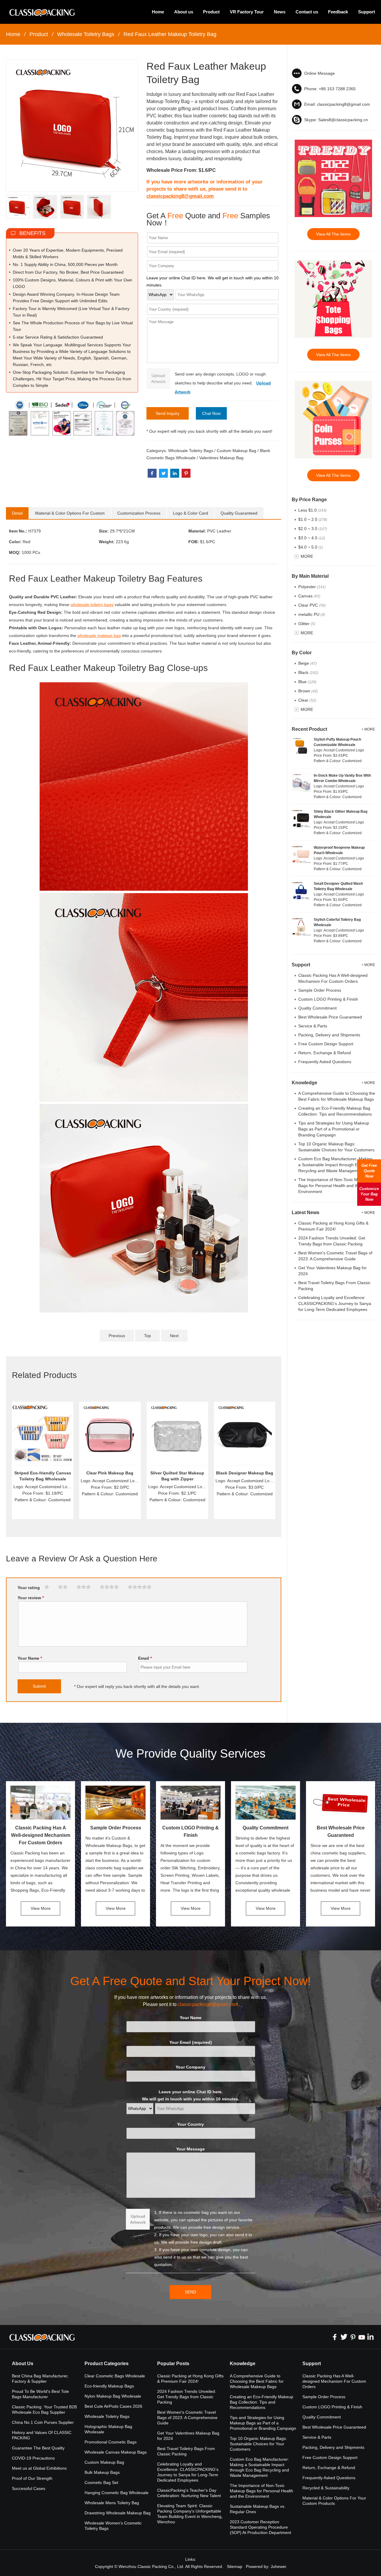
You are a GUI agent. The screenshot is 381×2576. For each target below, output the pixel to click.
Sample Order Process (320, 990)
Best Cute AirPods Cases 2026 (113, 2406)
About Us (23, 2364)
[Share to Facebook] (152, 473)
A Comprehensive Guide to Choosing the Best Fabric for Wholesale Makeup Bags (257, 2381)
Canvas (309, 596)
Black (308, 672)
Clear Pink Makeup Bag (110, 1473)
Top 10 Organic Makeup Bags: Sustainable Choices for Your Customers (258, 2444)
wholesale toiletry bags (92, 605)
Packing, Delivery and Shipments (329, 1035)
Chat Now (211, 413)
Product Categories (107, 2364)
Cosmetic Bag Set (101, 2482)
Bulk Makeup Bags (102, 2472)
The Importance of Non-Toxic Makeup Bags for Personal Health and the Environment (334, 1186)
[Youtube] (362, 2337)
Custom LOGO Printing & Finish (328, 999)
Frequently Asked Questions (325, 1062)
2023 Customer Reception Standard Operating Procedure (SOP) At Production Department (260, 2527)
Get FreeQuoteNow (369, 1171)
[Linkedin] (371, 2337)
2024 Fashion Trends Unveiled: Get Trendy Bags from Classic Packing (187, 2397)
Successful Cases (29, 2488)
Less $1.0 (312, 510)
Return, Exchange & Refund (325, 1053)
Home (158, 12)
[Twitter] (344, 2337)
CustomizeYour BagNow (369, 1194)
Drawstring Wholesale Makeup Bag (118, 2513)
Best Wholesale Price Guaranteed (330, 1017)
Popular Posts (173, 2364)
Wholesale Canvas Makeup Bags (116, 2452)
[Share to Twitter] (163, 473)
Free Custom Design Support (326, 1044)
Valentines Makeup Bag (221, 458)
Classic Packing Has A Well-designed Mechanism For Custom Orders (41, 1835)
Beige (307, 663)
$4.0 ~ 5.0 (311, 547)
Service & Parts (313, 1026)
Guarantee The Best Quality (38, 2448)
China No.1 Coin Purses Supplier (43, 2422)
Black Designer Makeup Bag (245, 1473)
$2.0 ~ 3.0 (313, 529)
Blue (307, 682)
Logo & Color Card (190, 513)
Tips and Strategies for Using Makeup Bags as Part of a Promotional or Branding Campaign (334, 1129)
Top (147, 1336)
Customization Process (139, 513)
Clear (307, 700)
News (280, 12)
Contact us (307, 12)
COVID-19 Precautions (33, 2458)
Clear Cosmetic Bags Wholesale (115, 2376)
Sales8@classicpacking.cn (343, 120)
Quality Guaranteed (239, 513)
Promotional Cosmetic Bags (111, 2442)
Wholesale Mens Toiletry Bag (112, 2503)
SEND (190, 2292)
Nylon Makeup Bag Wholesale (113, 2396)
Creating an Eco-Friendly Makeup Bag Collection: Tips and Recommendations (261, 2402)
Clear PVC (312, 605)
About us (184, 12)
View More (41, 1908)
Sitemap (235, 2566)
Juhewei (278, 2566)
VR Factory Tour (247, 12)
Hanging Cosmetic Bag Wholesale (117, 2493)
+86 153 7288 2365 (337, 89)
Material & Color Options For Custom (70, 513)
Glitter (307, 624)
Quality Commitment (317, 1008)
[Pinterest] (353, 2337)
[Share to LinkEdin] (175, 473)
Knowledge (243, 2364)
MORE (307, 556)
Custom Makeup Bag (236, 451)
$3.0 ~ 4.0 (312, 538)
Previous (117, 1336)
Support (367, 12)
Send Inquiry (168, 413)
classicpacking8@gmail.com (180, 196)
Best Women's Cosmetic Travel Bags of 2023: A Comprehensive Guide (187, 2418)
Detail (17, 513)
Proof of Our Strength (32, 2478)
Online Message (320, 73)
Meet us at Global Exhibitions (39, 2468)
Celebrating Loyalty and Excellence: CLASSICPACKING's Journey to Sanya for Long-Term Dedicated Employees (335, 1303)
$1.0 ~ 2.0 (313, 519)
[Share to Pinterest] (186, 473)
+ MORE (368, 729)
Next (174, 1336)
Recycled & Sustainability (326, 2488)
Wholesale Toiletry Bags (86, 34)
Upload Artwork (158, 379)
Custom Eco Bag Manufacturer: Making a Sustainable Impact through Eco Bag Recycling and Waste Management (335, 1165)
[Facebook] (335, 2337)
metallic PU (312, 614)
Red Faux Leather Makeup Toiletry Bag (170, 34)
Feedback (338, 12)
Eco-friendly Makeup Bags (109, 2386)
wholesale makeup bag (99, 636)
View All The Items (333, 234)
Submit (39, 1686)
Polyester (312, 587)
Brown (308, 691)
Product (211, 12)
